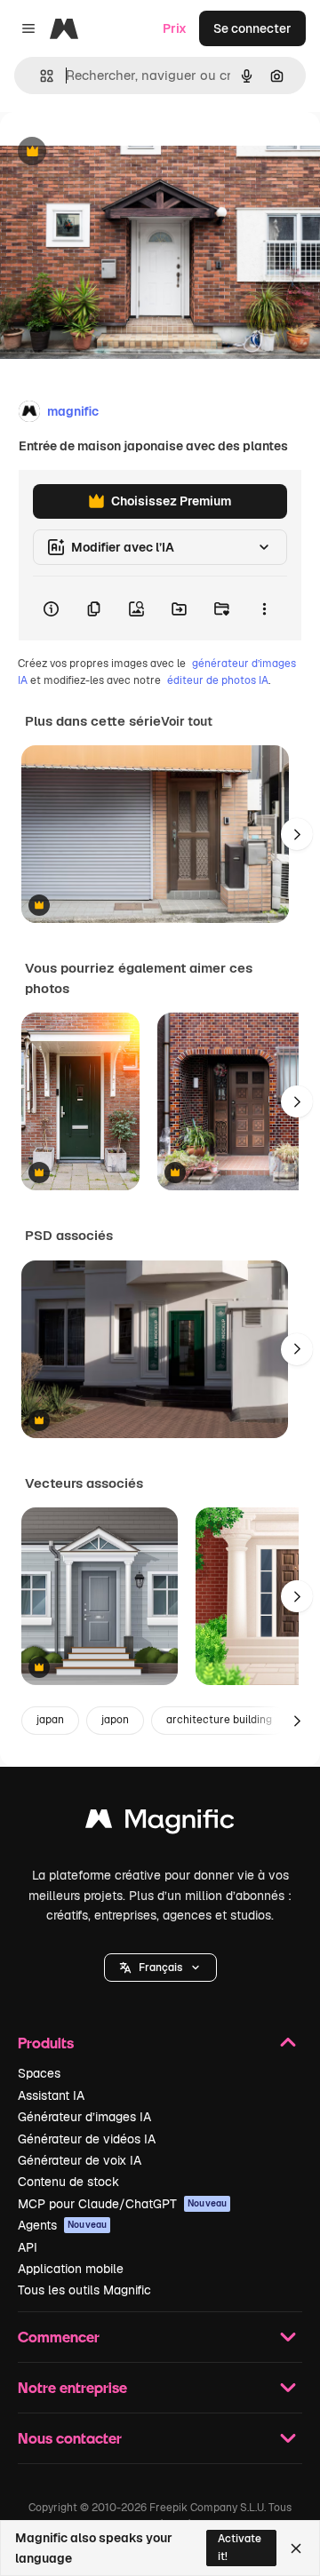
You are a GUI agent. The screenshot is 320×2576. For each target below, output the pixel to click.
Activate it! (240, 2547)
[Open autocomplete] (40, 76)
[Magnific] (160, 1823)
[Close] (296, 2548)
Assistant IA (51, 2095)
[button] (160, 1968)
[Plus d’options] (264, 608)
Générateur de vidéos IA (87, 2139)
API (28, 2247)
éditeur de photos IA (218, 680)
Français (160, 1968)
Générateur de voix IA (80, 2160)
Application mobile (71, 2269)
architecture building (219, 1720)
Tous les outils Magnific (84, 2290)
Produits (46, 2043)
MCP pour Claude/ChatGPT (122, 2204)
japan (50, 1720)
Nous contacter (70, 2438)
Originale (117, 152)
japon (115, 1720)
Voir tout (187, 721)
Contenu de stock (68, 2182)
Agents (62, 2225)
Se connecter (252, 28)
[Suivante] (297, 834)
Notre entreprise (72, 2387)
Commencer (59, 2337)
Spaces (39, 2073)
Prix (175, 28)
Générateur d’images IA (84, 2117)
